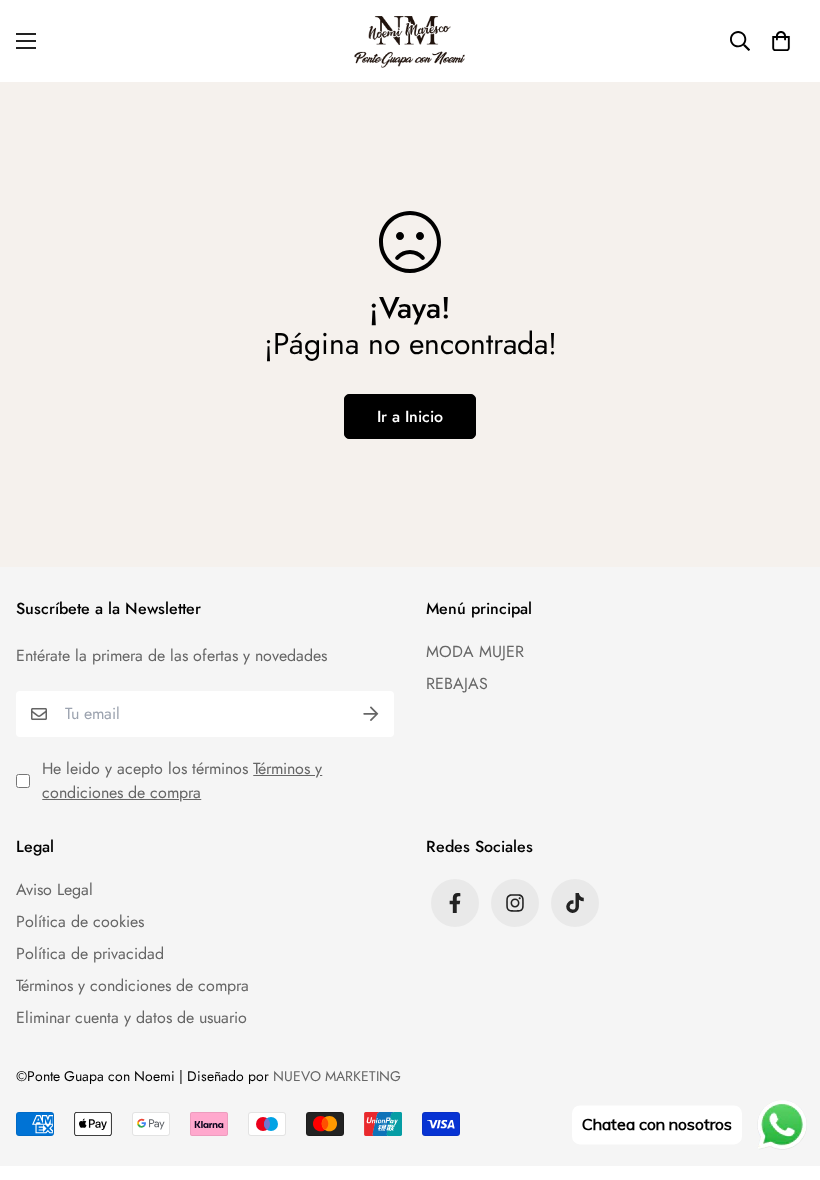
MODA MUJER (475, 651)
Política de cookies (80, 921)
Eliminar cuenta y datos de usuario (131, 1017)
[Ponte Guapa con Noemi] (410, 41)
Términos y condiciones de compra (182, 780)
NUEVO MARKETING (337, 1076)
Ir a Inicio (410, 416)
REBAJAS (457, 683)
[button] (781, 41)
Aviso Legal (54, 889)
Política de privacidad (90, 953)
